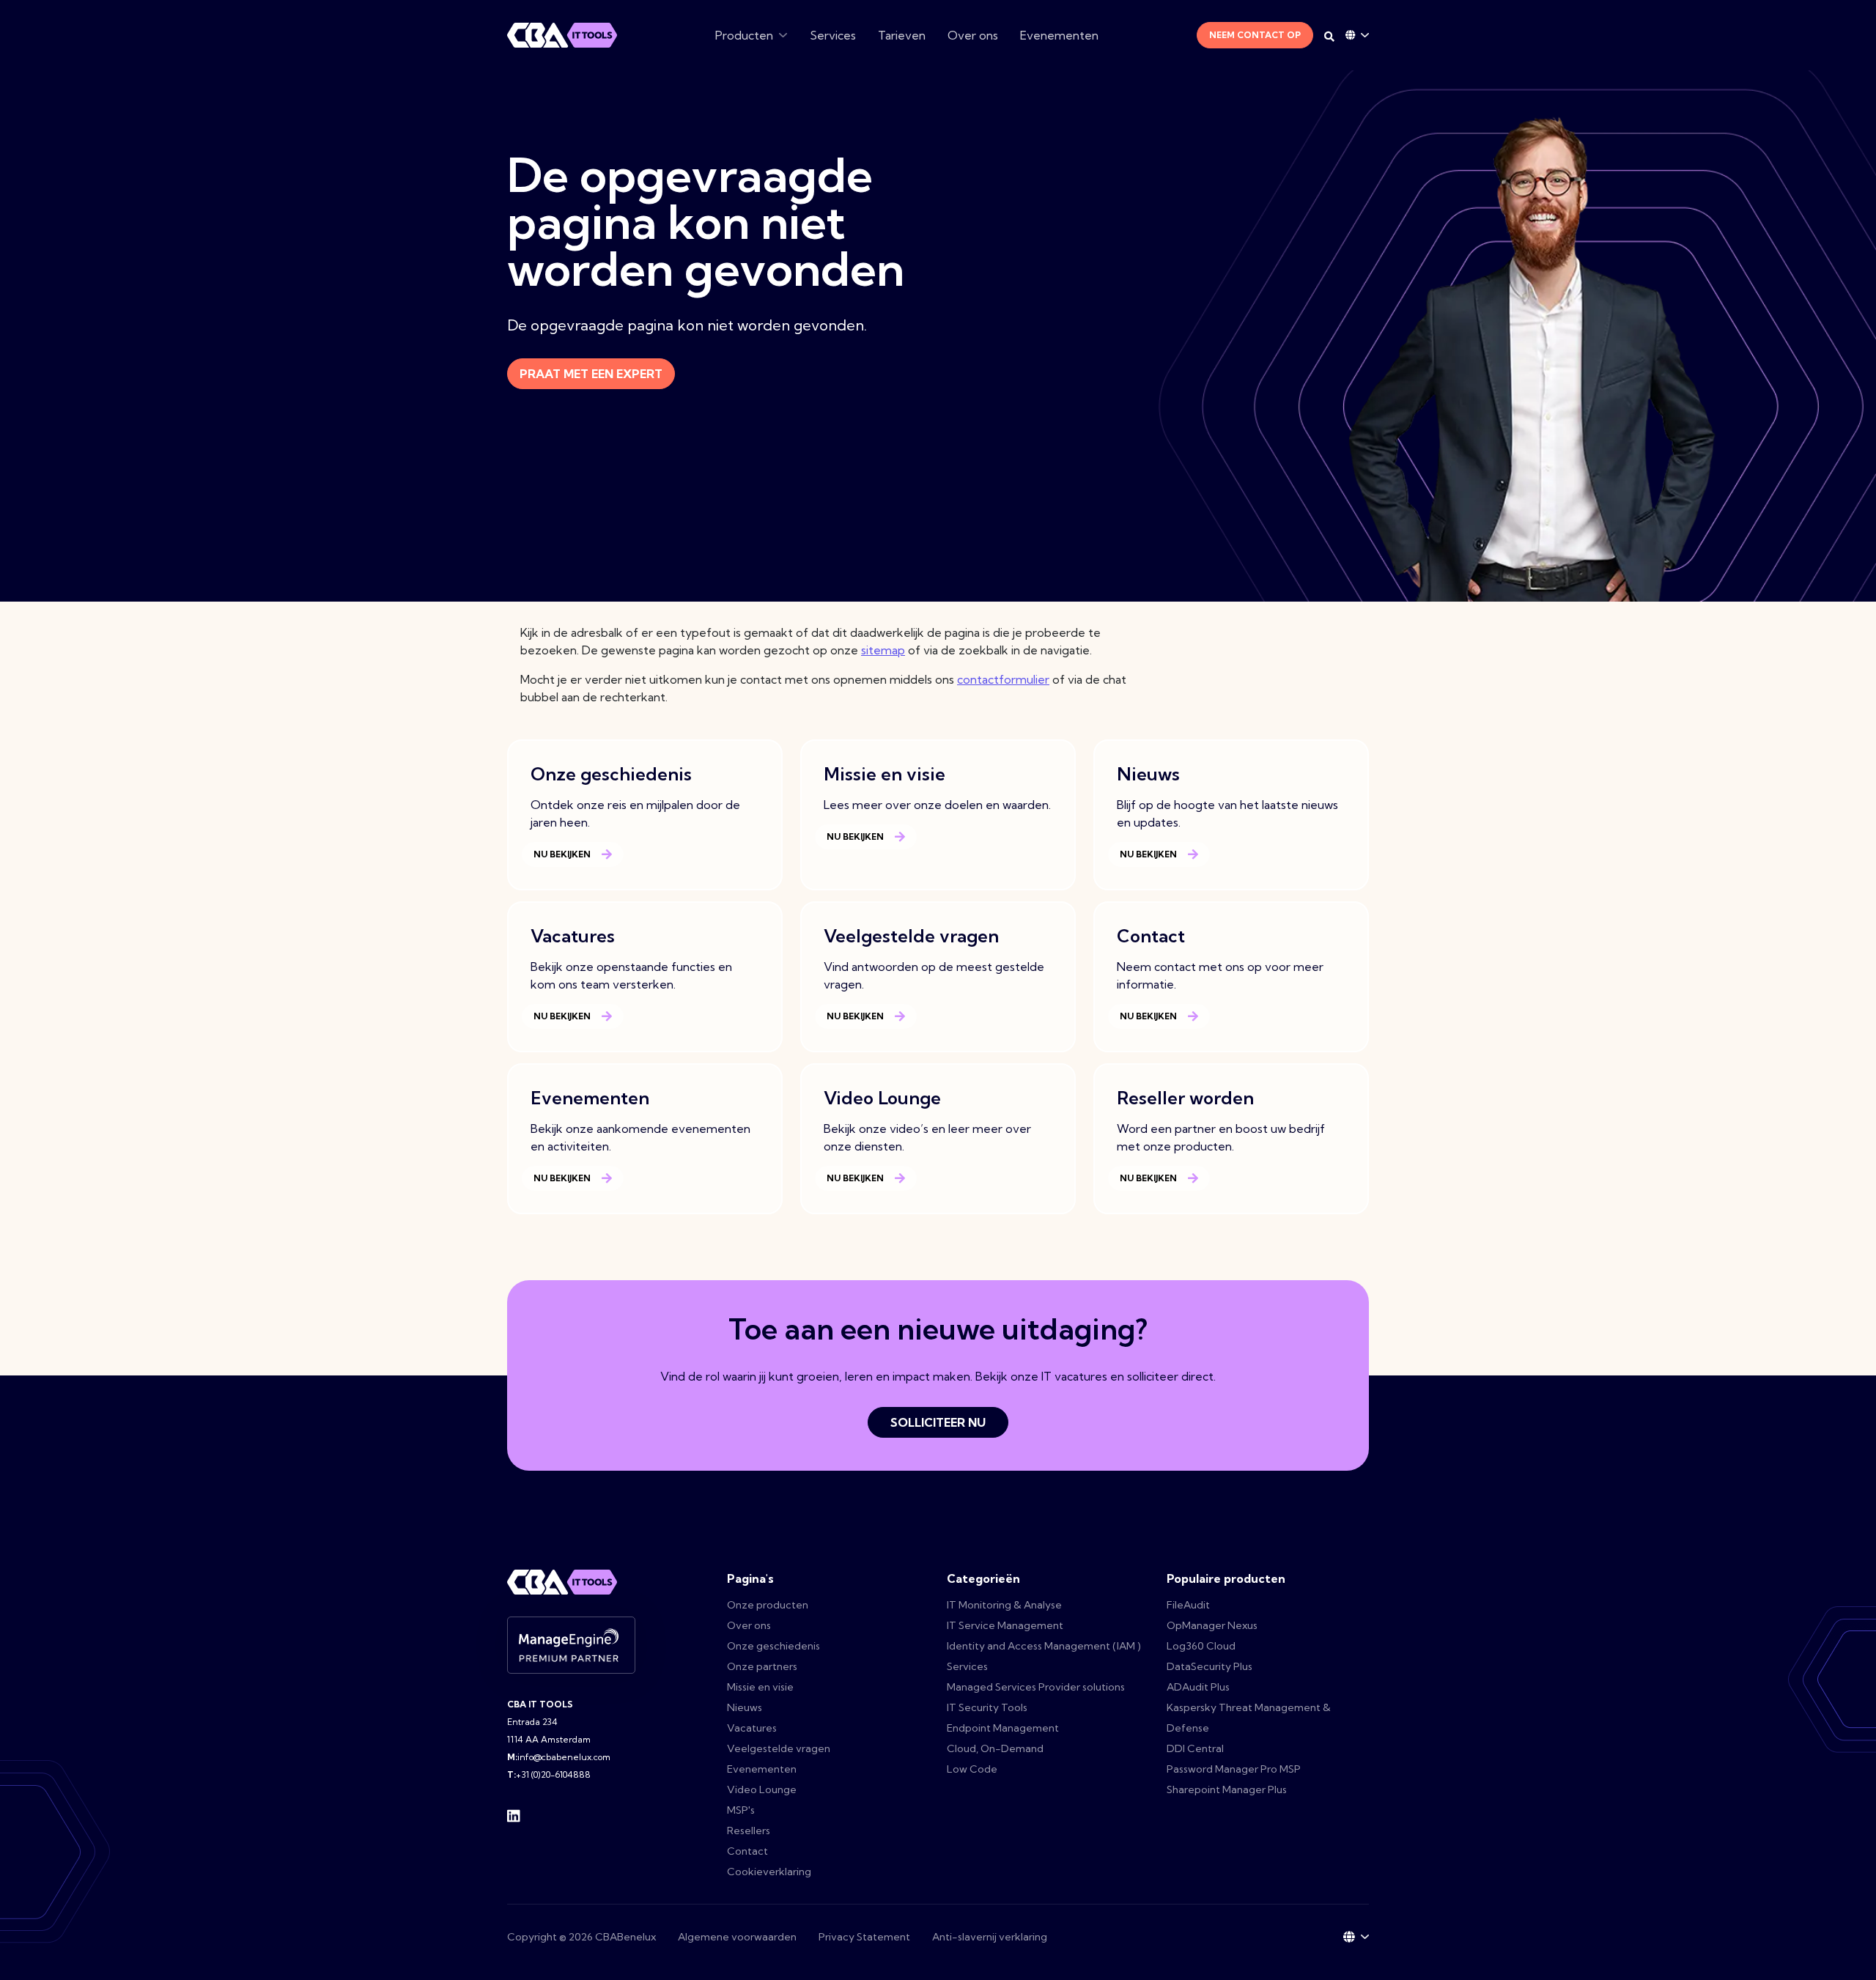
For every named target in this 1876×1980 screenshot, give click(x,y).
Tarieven (902, 35)
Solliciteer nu (938, 1422)
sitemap (883, 650)
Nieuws (745, 1707)
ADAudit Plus (1198, 1687)
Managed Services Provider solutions (1036, 1687)
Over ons (973, 35)
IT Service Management (1005, 1625)
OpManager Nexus (1212, 1625)
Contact (747, 1851)
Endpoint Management (1003, 1728)
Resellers (749, 1831)
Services (833, 35)
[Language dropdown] (1357, 35)
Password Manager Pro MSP (1234, 1769)
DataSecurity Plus (1210, 1666)
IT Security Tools (987, 1707)
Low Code (972, 1769)
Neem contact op (1255, 35)
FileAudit (1188, 1605)
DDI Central (1195, 1748)
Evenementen (1059, 35)
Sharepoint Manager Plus (1227, 1789)
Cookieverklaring (769, 1872)
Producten (744, 35)
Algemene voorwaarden (737, 1937)
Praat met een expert (591, 374)
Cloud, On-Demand (995, 1748)
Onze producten (768, 1605)
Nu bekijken (562, 854)
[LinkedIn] (514, 1814)
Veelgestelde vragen (779, 1748)
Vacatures (752, 1728)
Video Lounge (762, 1789)
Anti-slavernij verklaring (990, 1937)
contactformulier (1003, 679)
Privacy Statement (864, 1937)
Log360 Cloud (1201, 1646)
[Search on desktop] (1329, 37)
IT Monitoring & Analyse (1004, 1605)
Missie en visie (760, 1687)
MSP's (741, 1810)
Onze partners (762, 1666)
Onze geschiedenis (773, 1646)
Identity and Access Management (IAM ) (1044, 1646)
